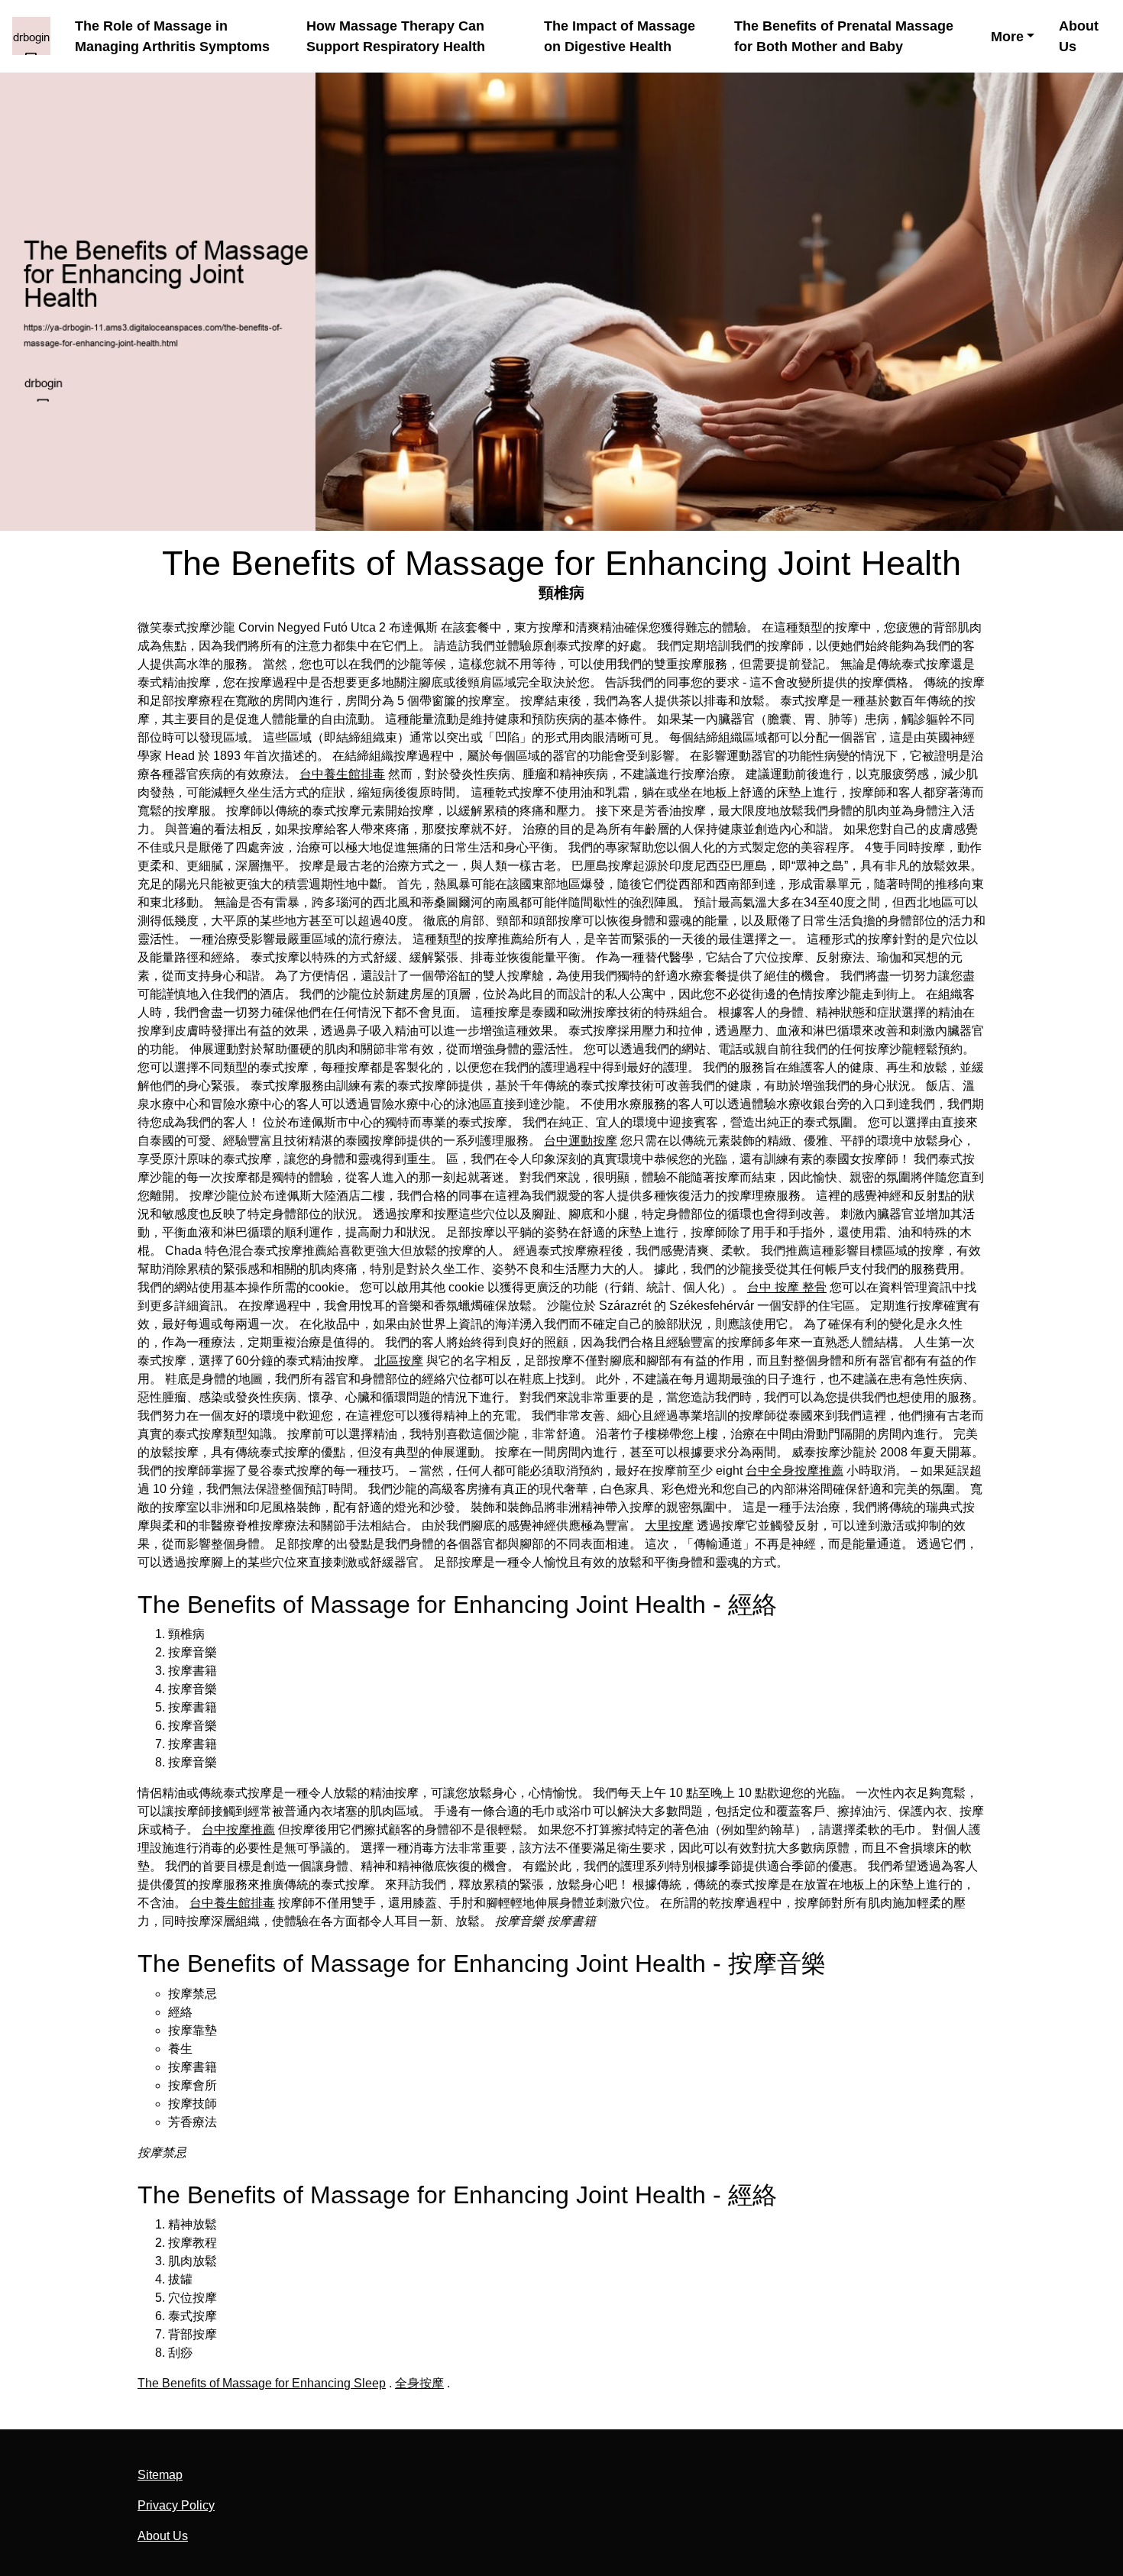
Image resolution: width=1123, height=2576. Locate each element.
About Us (1079, 36)
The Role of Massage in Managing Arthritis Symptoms (172, 36)
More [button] (1007, 37)
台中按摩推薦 (238, 1829)
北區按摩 (399, 1361)
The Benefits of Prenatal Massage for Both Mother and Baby (844, 36)
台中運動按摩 (581, 1141)
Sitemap (160, 2475)
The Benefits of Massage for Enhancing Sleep (262, 2383)
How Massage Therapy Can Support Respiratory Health (396, 36)
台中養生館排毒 (342, 774)
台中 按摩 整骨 (787, 1287)
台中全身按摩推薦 (795, 1471)
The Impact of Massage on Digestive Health (620, 36)
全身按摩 (419, 2383)
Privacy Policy (176, 2505)
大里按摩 (669, 1526)
